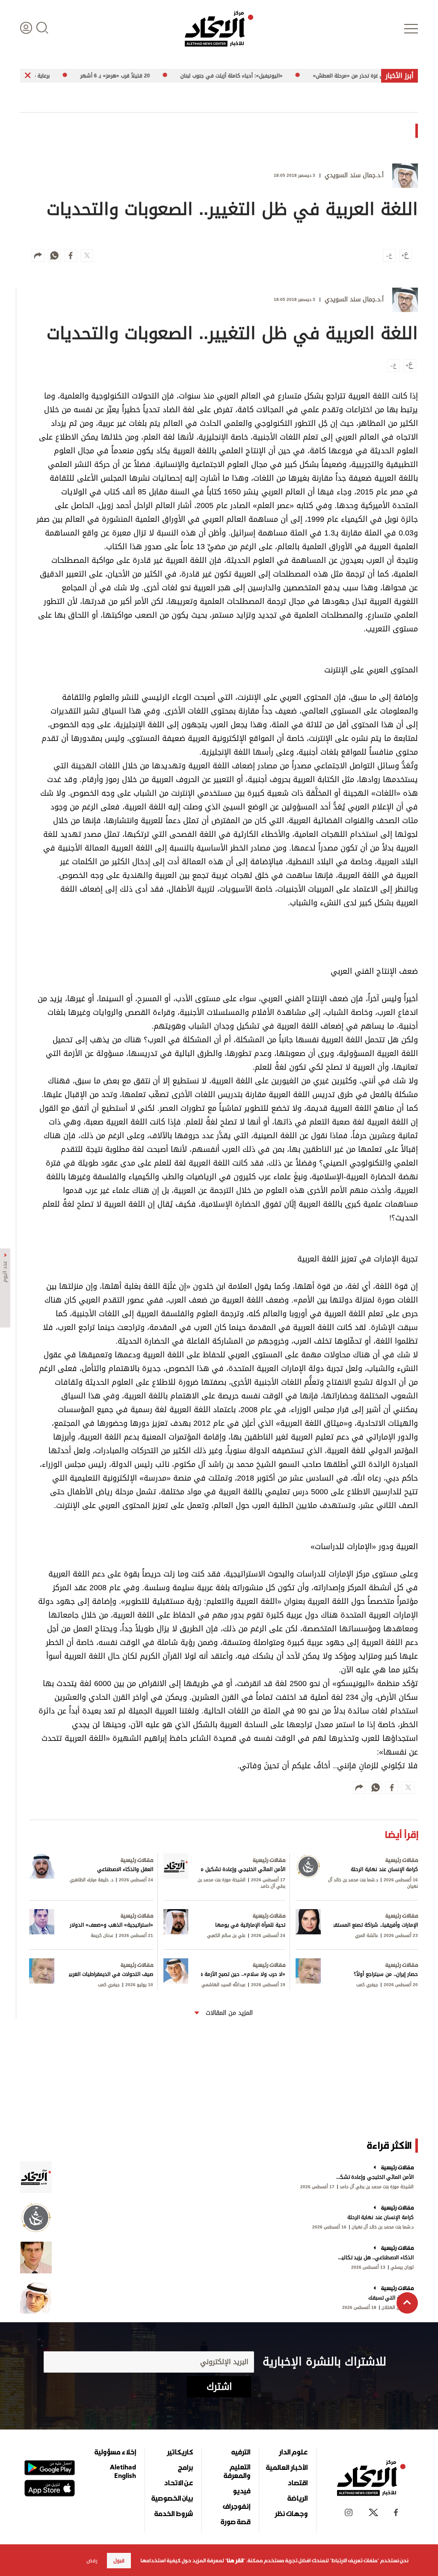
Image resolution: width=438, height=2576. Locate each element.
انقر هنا (235, 2561)
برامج (185, 2467)
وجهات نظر (291, 2514)
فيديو (241, 2491)
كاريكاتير (180, 2452)
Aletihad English (123, 2471)
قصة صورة (235, 2522)
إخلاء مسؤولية (115, 2452)
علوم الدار (293, 2452)
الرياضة (297, 2498)
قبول (119, 2561)
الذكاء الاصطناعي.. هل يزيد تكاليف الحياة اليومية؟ (374, 2258)
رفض (92, 2561)
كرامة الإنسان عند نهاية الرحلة (380, 2217)
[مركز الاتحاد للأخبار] (219, 29)
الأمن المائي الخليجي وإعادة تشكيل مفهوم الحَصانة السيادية (374, 2177)
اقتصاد (297, 2483)
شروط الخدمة (174, 2514)
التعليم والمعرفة (237, 2471)
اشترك (219, 2387)
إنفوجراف (237, 2506)
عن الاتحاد (178, 2483)
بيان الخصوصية (172, 2498)
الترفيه (241, 2452)
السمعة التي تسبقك (391, 2298)
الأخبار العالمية (287, 2467)
